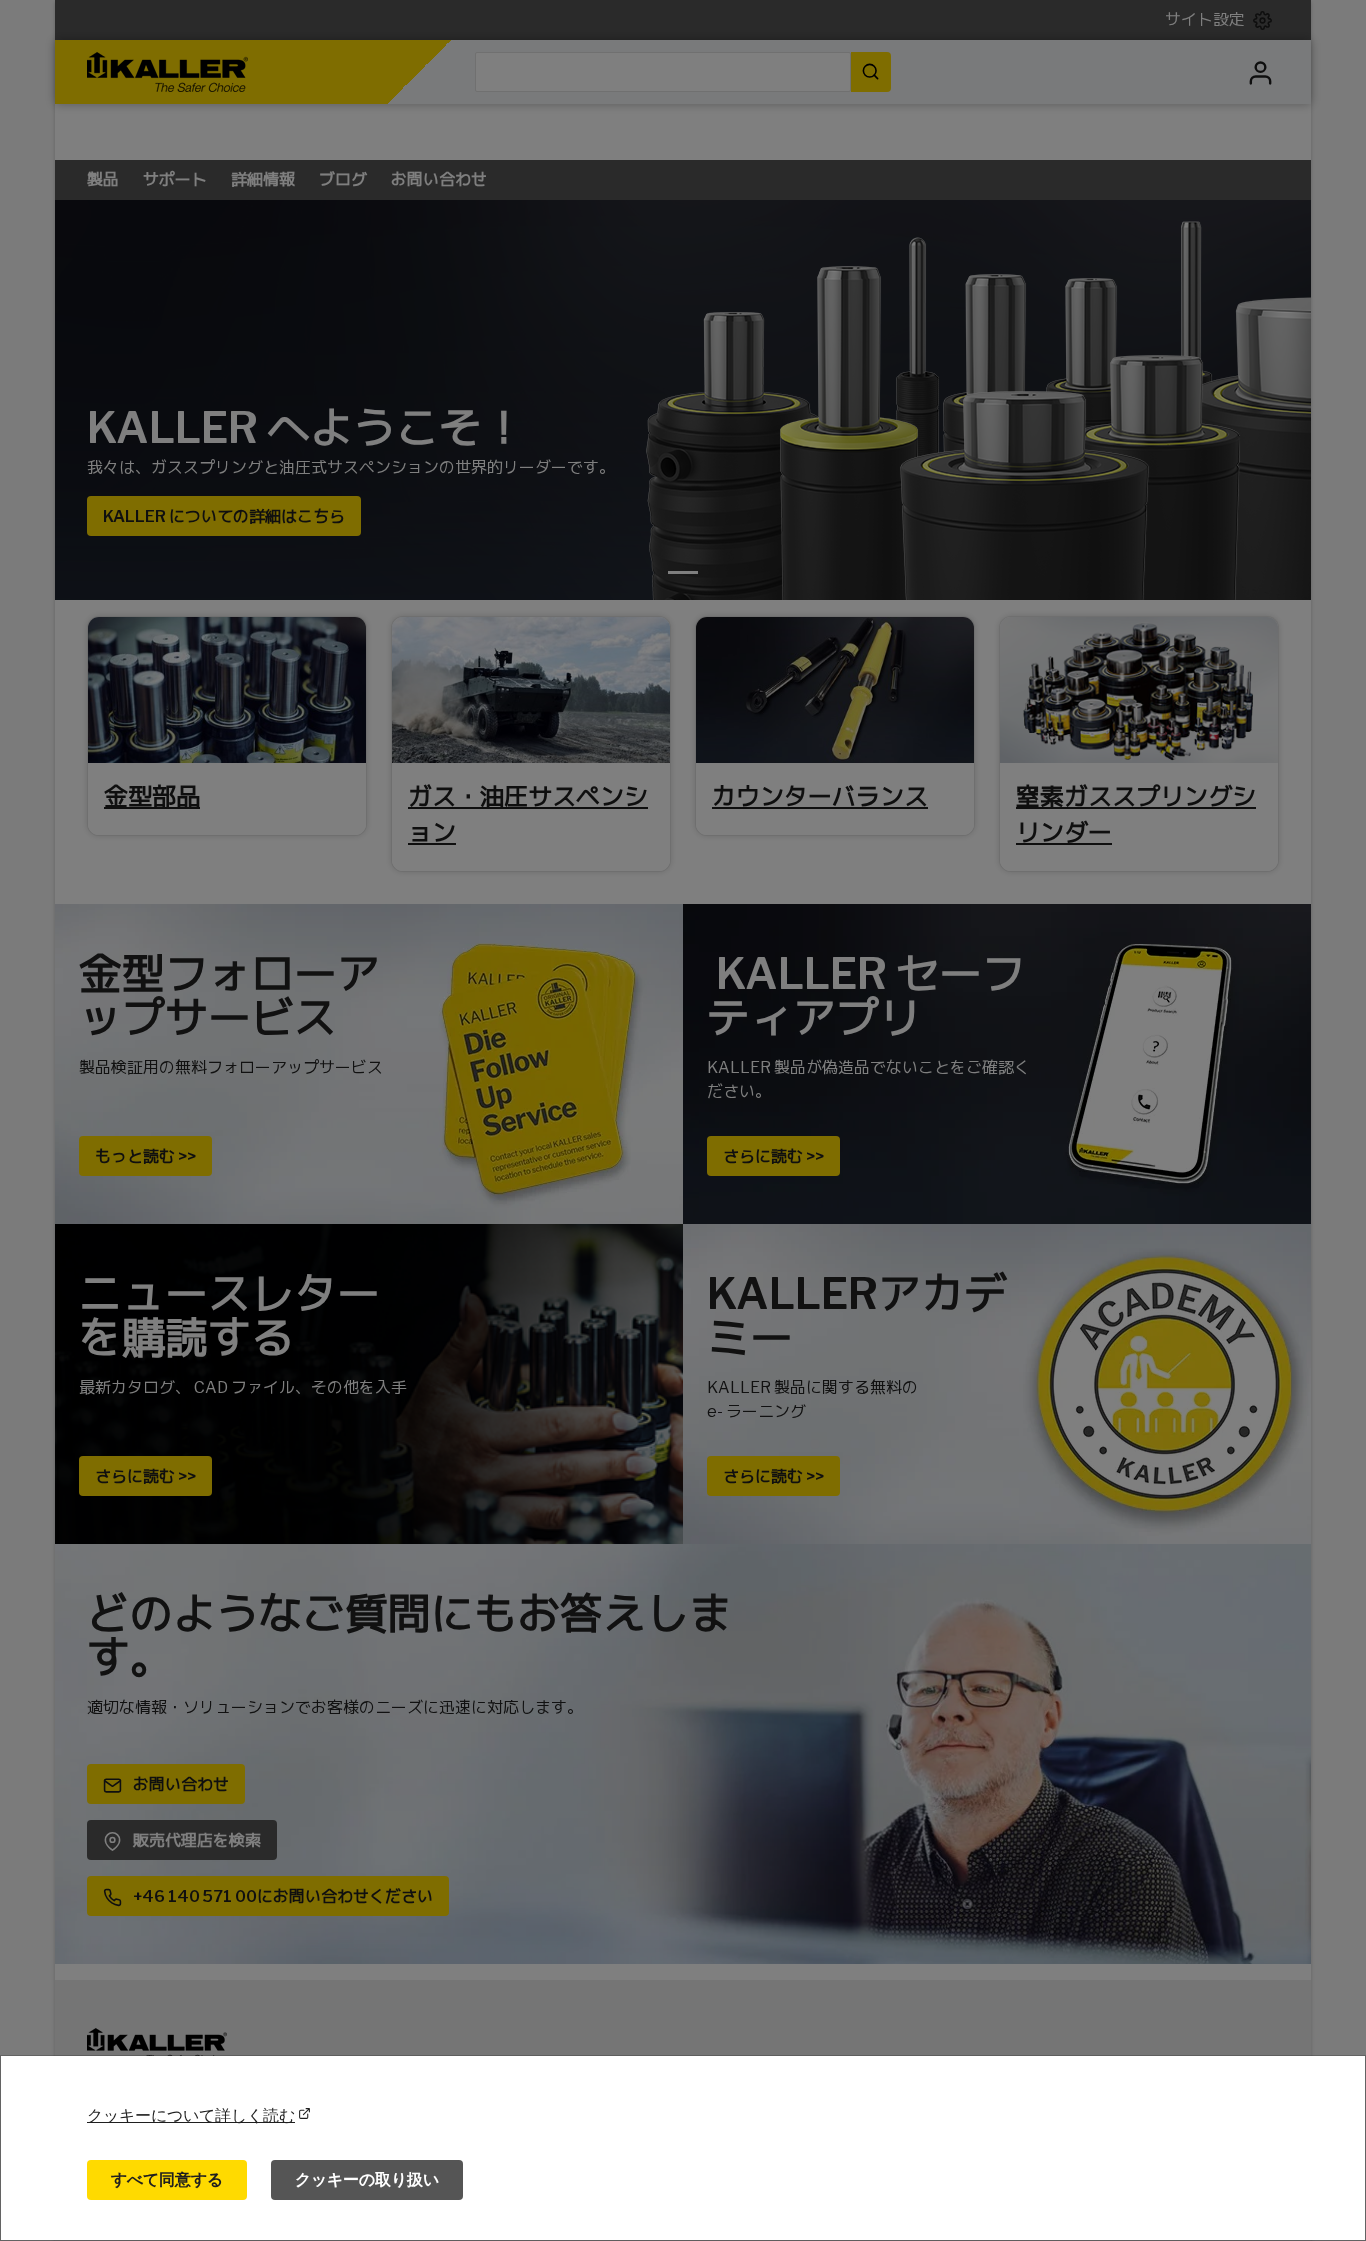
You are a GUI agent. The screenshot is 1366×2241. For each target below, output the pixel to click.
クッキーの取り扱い (367, 2179)
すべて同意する (167, 2179)
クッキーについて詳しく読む (191, 2115)
